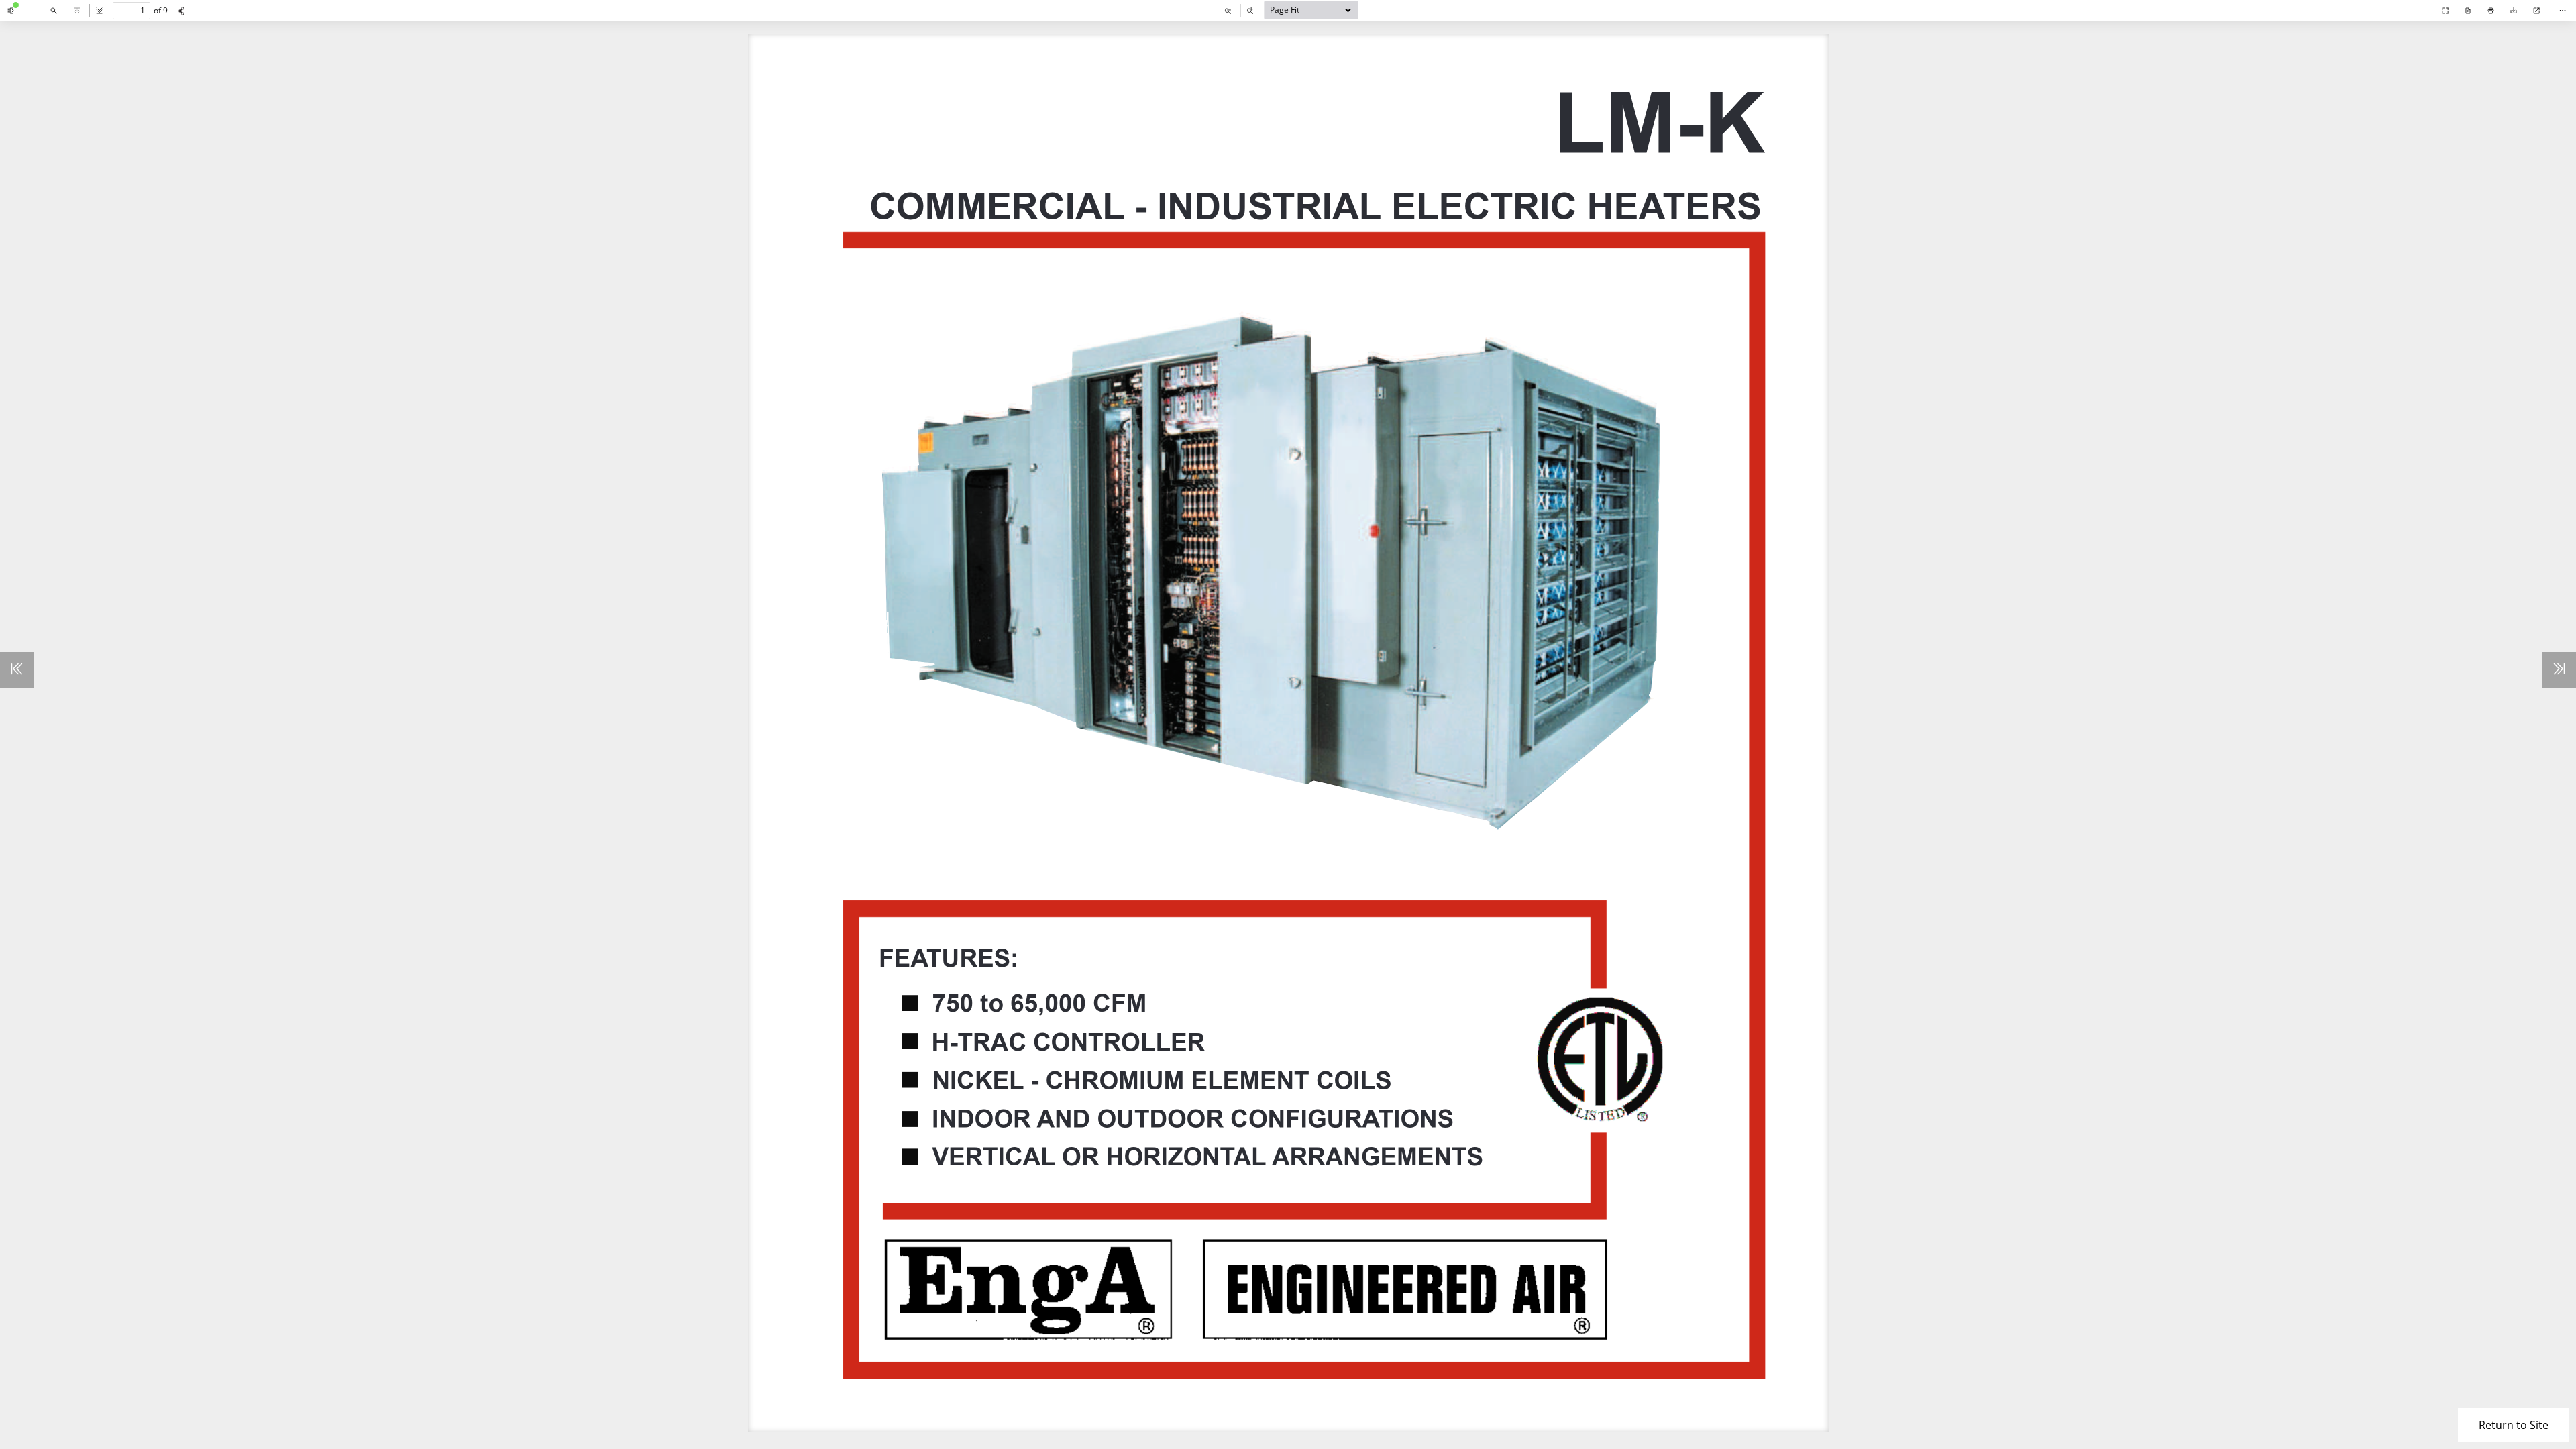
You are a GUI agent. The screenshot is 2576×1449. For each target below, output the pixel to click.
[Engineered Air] (2418, 20)
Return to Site (2514, 1425)
